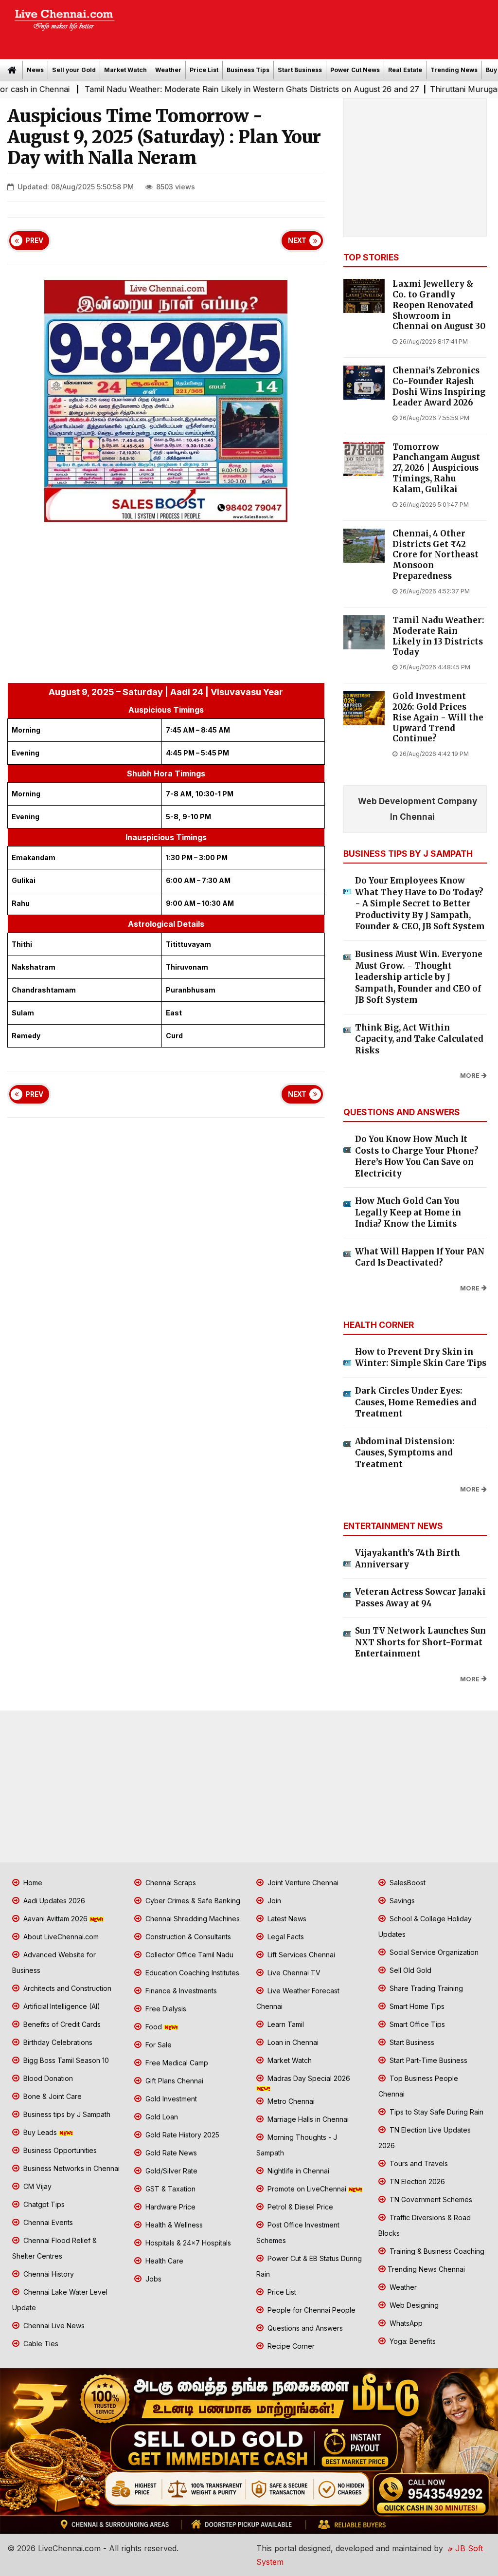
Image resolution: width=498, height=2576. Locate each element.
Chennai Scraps (170, 1883)
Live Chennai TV (293, 1973)
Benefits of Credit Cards (61, 2024)
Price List (204, 70)
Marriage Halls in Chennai (307, 2119)
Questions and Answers (304, 2328)
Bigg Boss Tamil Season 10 (65, 2060)
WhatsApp (405, 2323)
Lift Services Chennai (300, 1955)
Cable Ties (40, 2344)
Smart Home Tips (416, 2006)
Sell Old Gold (409, 1970)
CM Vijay (36, 2186)
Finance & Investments (180, 1991)
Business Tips (248, 70)
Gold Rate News (170, 2153)
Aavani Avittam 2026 (55, 1919)
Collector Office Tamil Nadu (188, 1955)
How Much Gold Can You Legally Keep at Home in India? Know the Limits (408, 1212)
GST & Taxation (169, 2189)
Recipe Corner (290, 2346)
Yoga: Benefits (412, 2341)
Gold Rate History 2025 (181, 2135)
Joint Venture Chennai (302, 1883)
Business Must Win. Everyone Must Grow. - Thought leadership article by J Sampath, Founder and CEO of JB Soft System (419, 977)
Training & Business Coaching (436, 2251)
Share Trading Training (425, 1988)
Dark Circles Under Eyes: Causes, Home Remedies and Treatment (416, 1402)
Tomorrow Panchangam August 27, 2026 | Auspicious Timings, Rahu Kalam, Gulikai (436, 468)
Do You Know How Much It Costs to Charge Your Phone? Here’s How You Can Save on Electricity (417, 1156)
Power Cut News (355, 70)
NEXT (297, 240)
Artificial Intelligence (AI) (61, 2006)
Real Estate (405, 70)
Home (32, 1883)
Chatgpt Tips (43, 2204)
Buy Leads (40, 2132)
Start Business (300, 70)
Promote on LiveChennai (307, 2189)
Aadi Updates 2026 (53, 1901)
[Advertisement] (311, 26)
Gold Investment (170, 2099)
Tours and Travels (418, 2163)
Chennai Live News (53, 2326)
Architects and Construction (66, 1988)
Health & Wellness (173, 2225)
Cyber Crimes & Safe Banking (192, 1901)
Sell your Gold (74, 70)
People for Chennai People (311, 2310)
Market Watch (125, 70)
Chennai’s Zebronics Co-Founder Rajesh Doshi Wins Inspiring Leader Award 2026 (439, 386)
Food (154, 2027)
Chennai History (48, 2274)
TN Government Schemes (430, 2199)
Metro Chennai (290, 2101)
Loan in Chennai (292, 2042)
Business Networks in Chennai (71, 2168)
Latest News (286, 1919)
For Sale (158, 2045)
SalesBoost (407, 1883)
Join (273, 1901)
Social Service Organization (433, 1952)
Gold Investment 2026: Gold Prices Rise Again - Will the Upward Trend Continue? (438, 718)
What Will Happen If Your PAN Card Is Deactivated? (420, 1257)
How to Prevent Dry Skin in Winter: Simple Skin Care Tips (421, 1358)
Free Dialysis (165, 2009)
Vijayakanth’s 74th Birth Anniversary (408, 1559)
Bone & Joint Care (52, 2096)
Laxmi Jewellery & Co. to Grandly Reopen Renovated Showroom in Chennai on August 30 (439, 305)
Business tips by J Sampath (66, 2114)
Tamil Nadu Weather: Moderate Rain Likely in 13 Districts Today (438, 636)
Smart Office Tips (416, 2024)
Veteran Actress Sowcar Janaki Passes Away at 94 (420, 1598)
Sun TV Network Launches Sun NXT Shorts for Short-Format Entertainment (420, 1642)
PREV (35, 240)
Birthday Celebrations (57, 2042)
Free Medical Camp (176, 2063)
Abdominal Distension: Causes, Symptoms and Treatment (405, 1453)
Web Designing (413, 2305)
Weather (168, 70)
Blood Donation (47, 2078)
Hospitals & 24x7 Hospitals (187, 2243)
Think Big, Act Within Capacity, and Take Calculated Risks (419, 1039)
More (470, 1076)
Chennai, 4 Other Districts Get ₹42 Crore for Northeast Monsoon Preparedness (436, 555)
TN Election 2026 (416, 2181)
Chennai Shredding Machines (192, 1919)
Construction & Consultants (187, 1937)
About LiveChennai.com (60, 1937)
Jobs (152, 2279)
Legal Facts (285, 1937)
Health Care (163, 2261)
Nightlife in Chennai (297, 2171)
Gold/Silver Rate (170, 2171)
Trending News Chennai (426, 2269)
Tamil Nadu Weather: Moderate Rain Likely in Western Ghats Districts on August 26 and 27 (196, 89)
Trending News (454, 70)
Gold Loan (161, 2117)
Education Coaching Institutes (191, 1973)
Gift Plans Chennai (173, 2081)
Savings (401, 1901)
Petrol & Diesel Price (299, 2207)
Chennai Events (47, 2222)
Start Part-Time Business (427, 2060)
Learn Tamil (285, 2024)
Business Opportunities (59, 2150)
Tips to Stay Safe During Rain (436, 2112)
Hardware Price (169, 2207)
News (35, 70)
